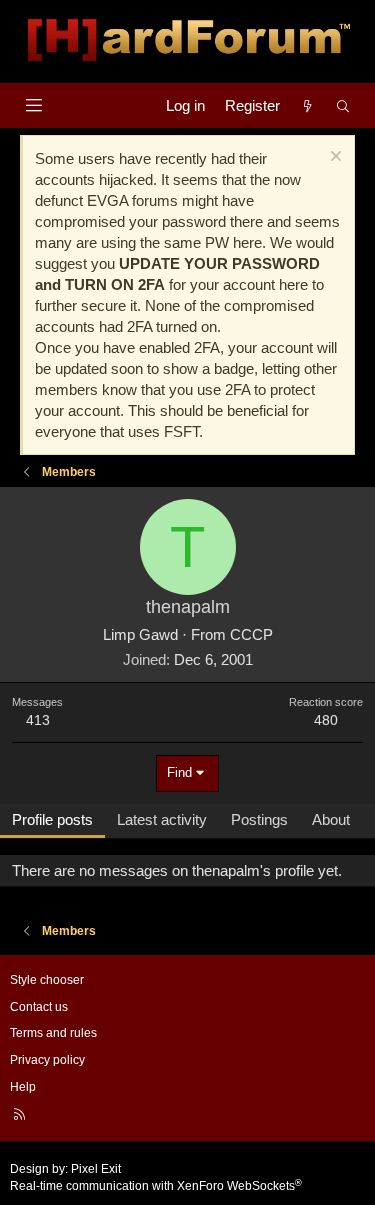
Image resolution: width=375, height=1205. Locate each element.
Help (23, 1087)
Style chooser (47, 980)
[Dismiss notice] (333, 158)
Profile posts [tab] (52, 819)
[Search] (343, 105)
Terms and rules (53, 1033)
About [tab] (331, 819)
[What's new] (307, 105)
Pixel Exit (96, 1169)
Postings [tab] (259, 819)
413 (38, 720)
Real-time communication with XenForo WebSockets (156, 1186)
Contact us (39, 1007)
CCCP (251, 634)
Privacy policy (47, 1060)
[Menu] (33, 105)
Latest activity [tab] (162, 819)
